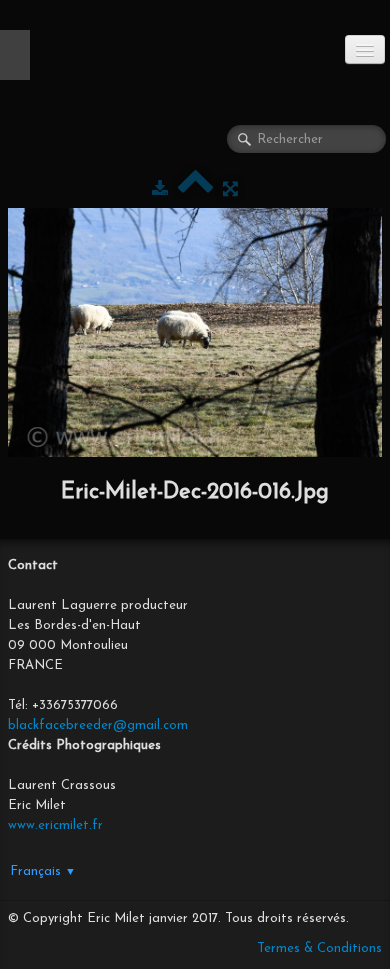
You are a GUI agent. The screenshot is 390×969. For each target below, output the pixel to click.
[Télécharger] (160, 189)
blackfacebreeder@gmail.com (98, 725)
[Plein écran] (230, 189)
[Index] (195, 189)
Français (43, 871)
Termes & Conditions (319, 948)
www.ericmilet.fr (55, 825)
